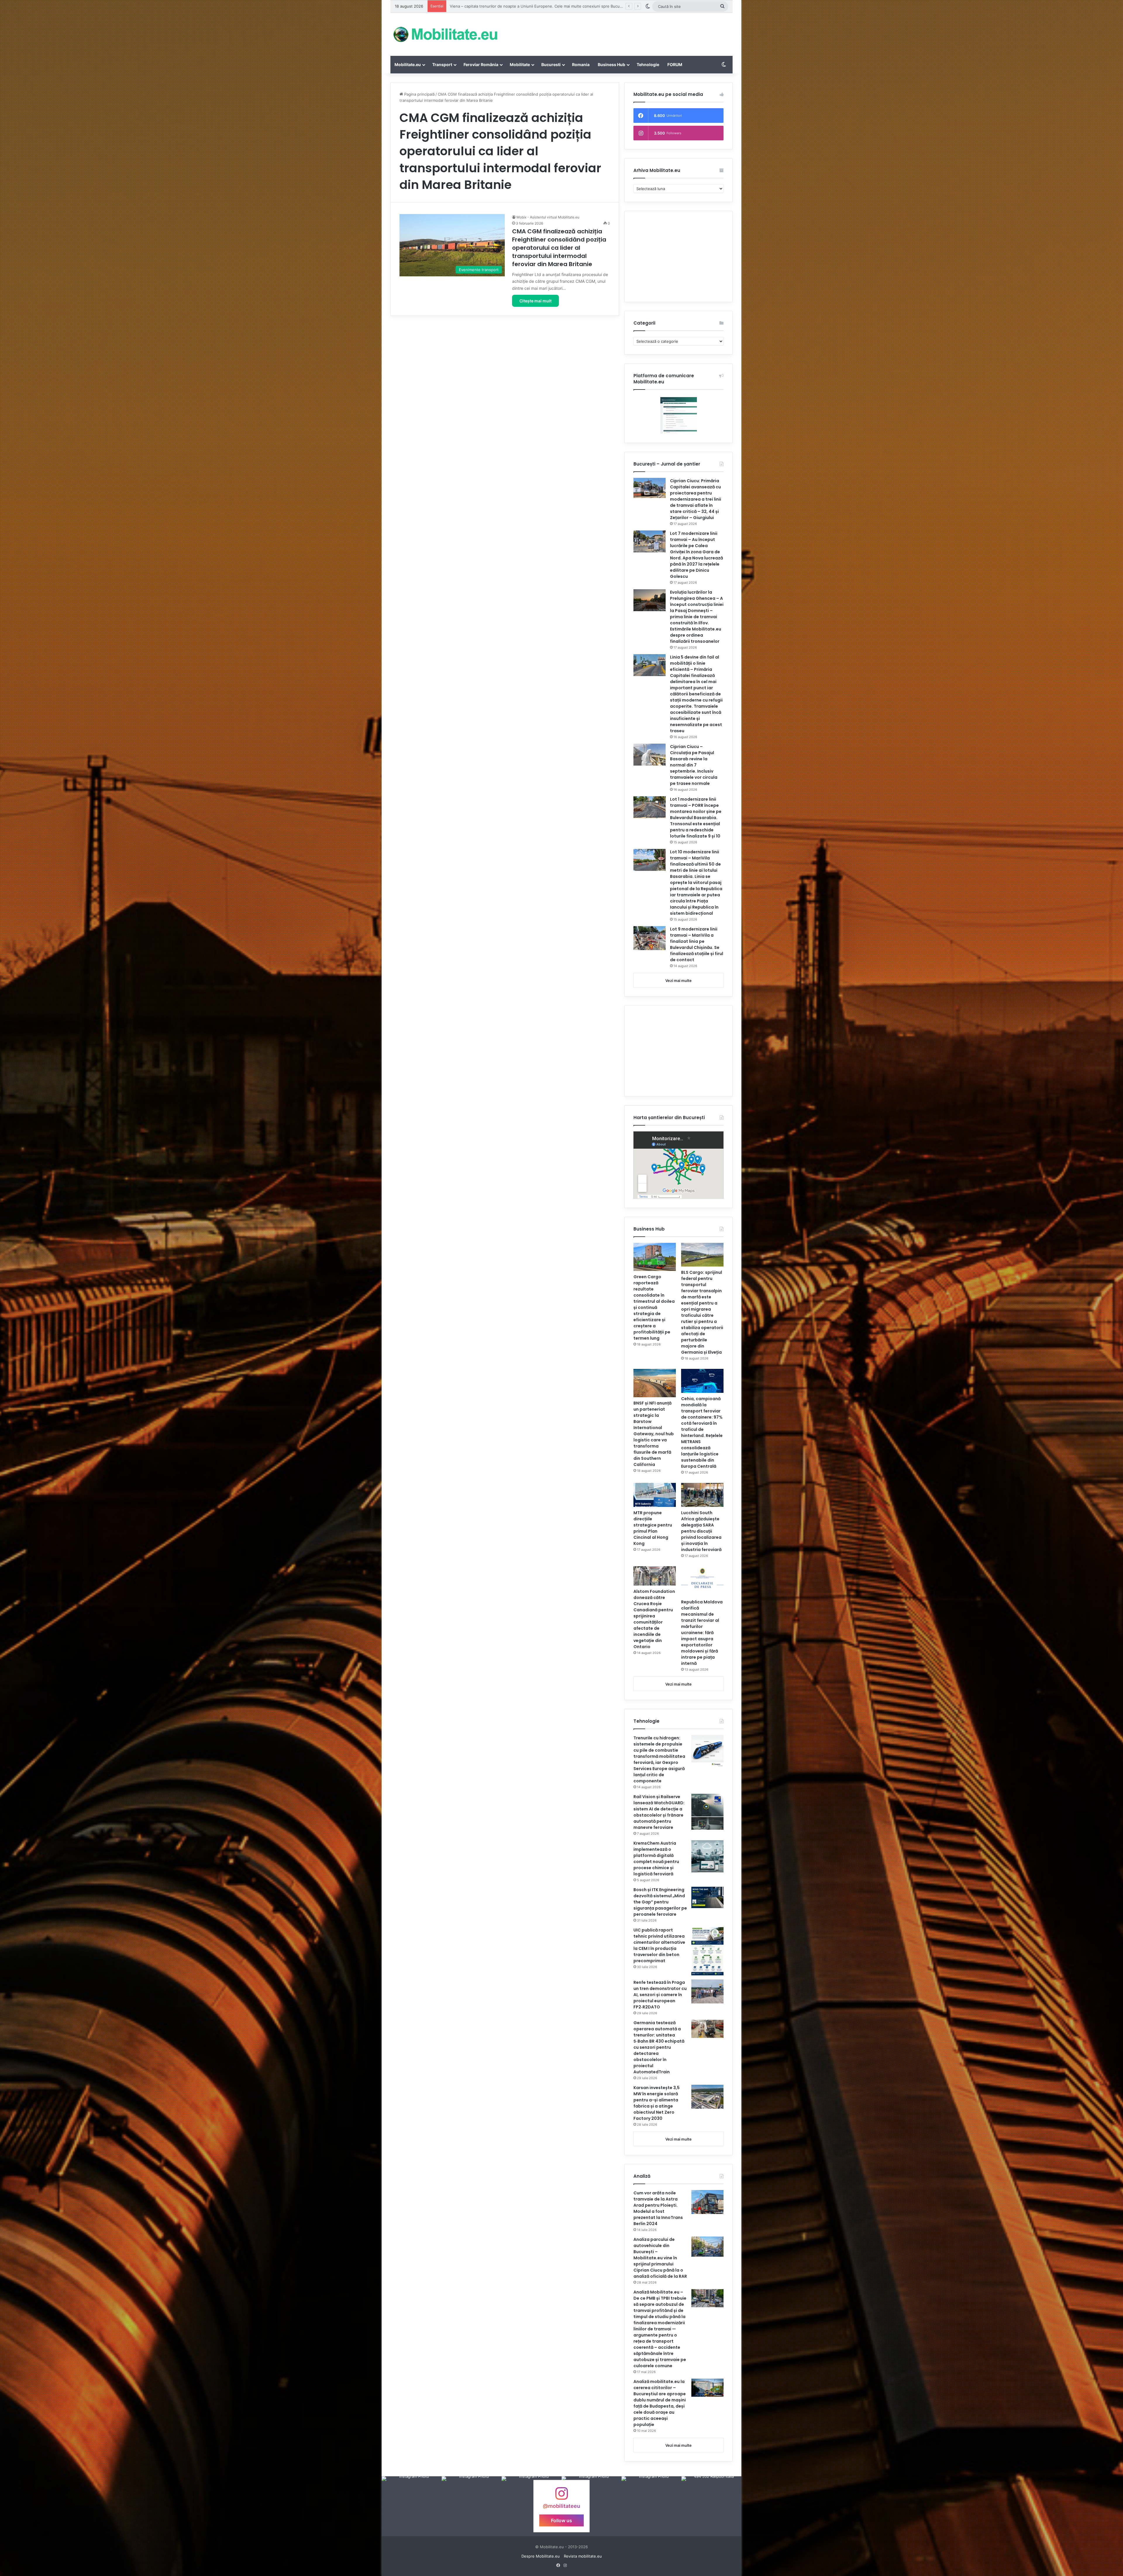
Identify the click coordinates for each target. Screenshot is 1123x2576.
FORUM (675, 64)
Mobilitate (520, 64)
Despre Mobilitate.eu (541, 2556)
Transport (442, 64)
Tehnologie (648, 64)
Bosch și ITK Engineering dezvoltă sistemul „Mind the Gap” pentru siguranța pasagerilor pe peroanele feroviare (660, 1902)
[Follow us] (561, 2496)
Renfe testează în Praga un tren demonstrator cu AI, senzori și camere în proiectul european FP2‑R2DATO (660, 1995)
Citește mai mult (535, 301)
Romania (581, 64)
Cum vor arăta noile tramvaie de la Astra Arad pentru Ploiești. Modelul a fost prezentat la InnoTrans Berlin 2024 (658, 2208)
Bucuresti (551, 64)
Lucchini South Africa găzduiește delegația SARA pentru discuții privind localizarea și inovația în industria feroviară (701, 1531)
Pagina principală (419, 94)
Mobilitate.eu (408, 64)
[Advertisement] (620, 32)
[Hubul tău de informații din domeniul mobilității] (445, 34)
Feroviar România (481, 64)
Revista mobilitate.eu (583, 2556)
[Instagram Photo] (412, 2506)
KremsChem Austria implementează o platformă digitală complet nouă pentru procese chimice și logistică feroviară (656, 1859)
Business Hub (612, 64)
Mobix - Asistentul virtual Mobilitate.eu (548, 217)
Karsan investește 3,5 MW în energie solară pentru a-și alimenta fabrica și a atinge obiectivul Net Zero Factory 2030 (657, 2103)
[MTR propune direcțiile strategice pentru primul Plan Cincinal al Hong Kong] (655, 1495)
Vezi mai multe (678, 981)
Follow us (561, 2520)
